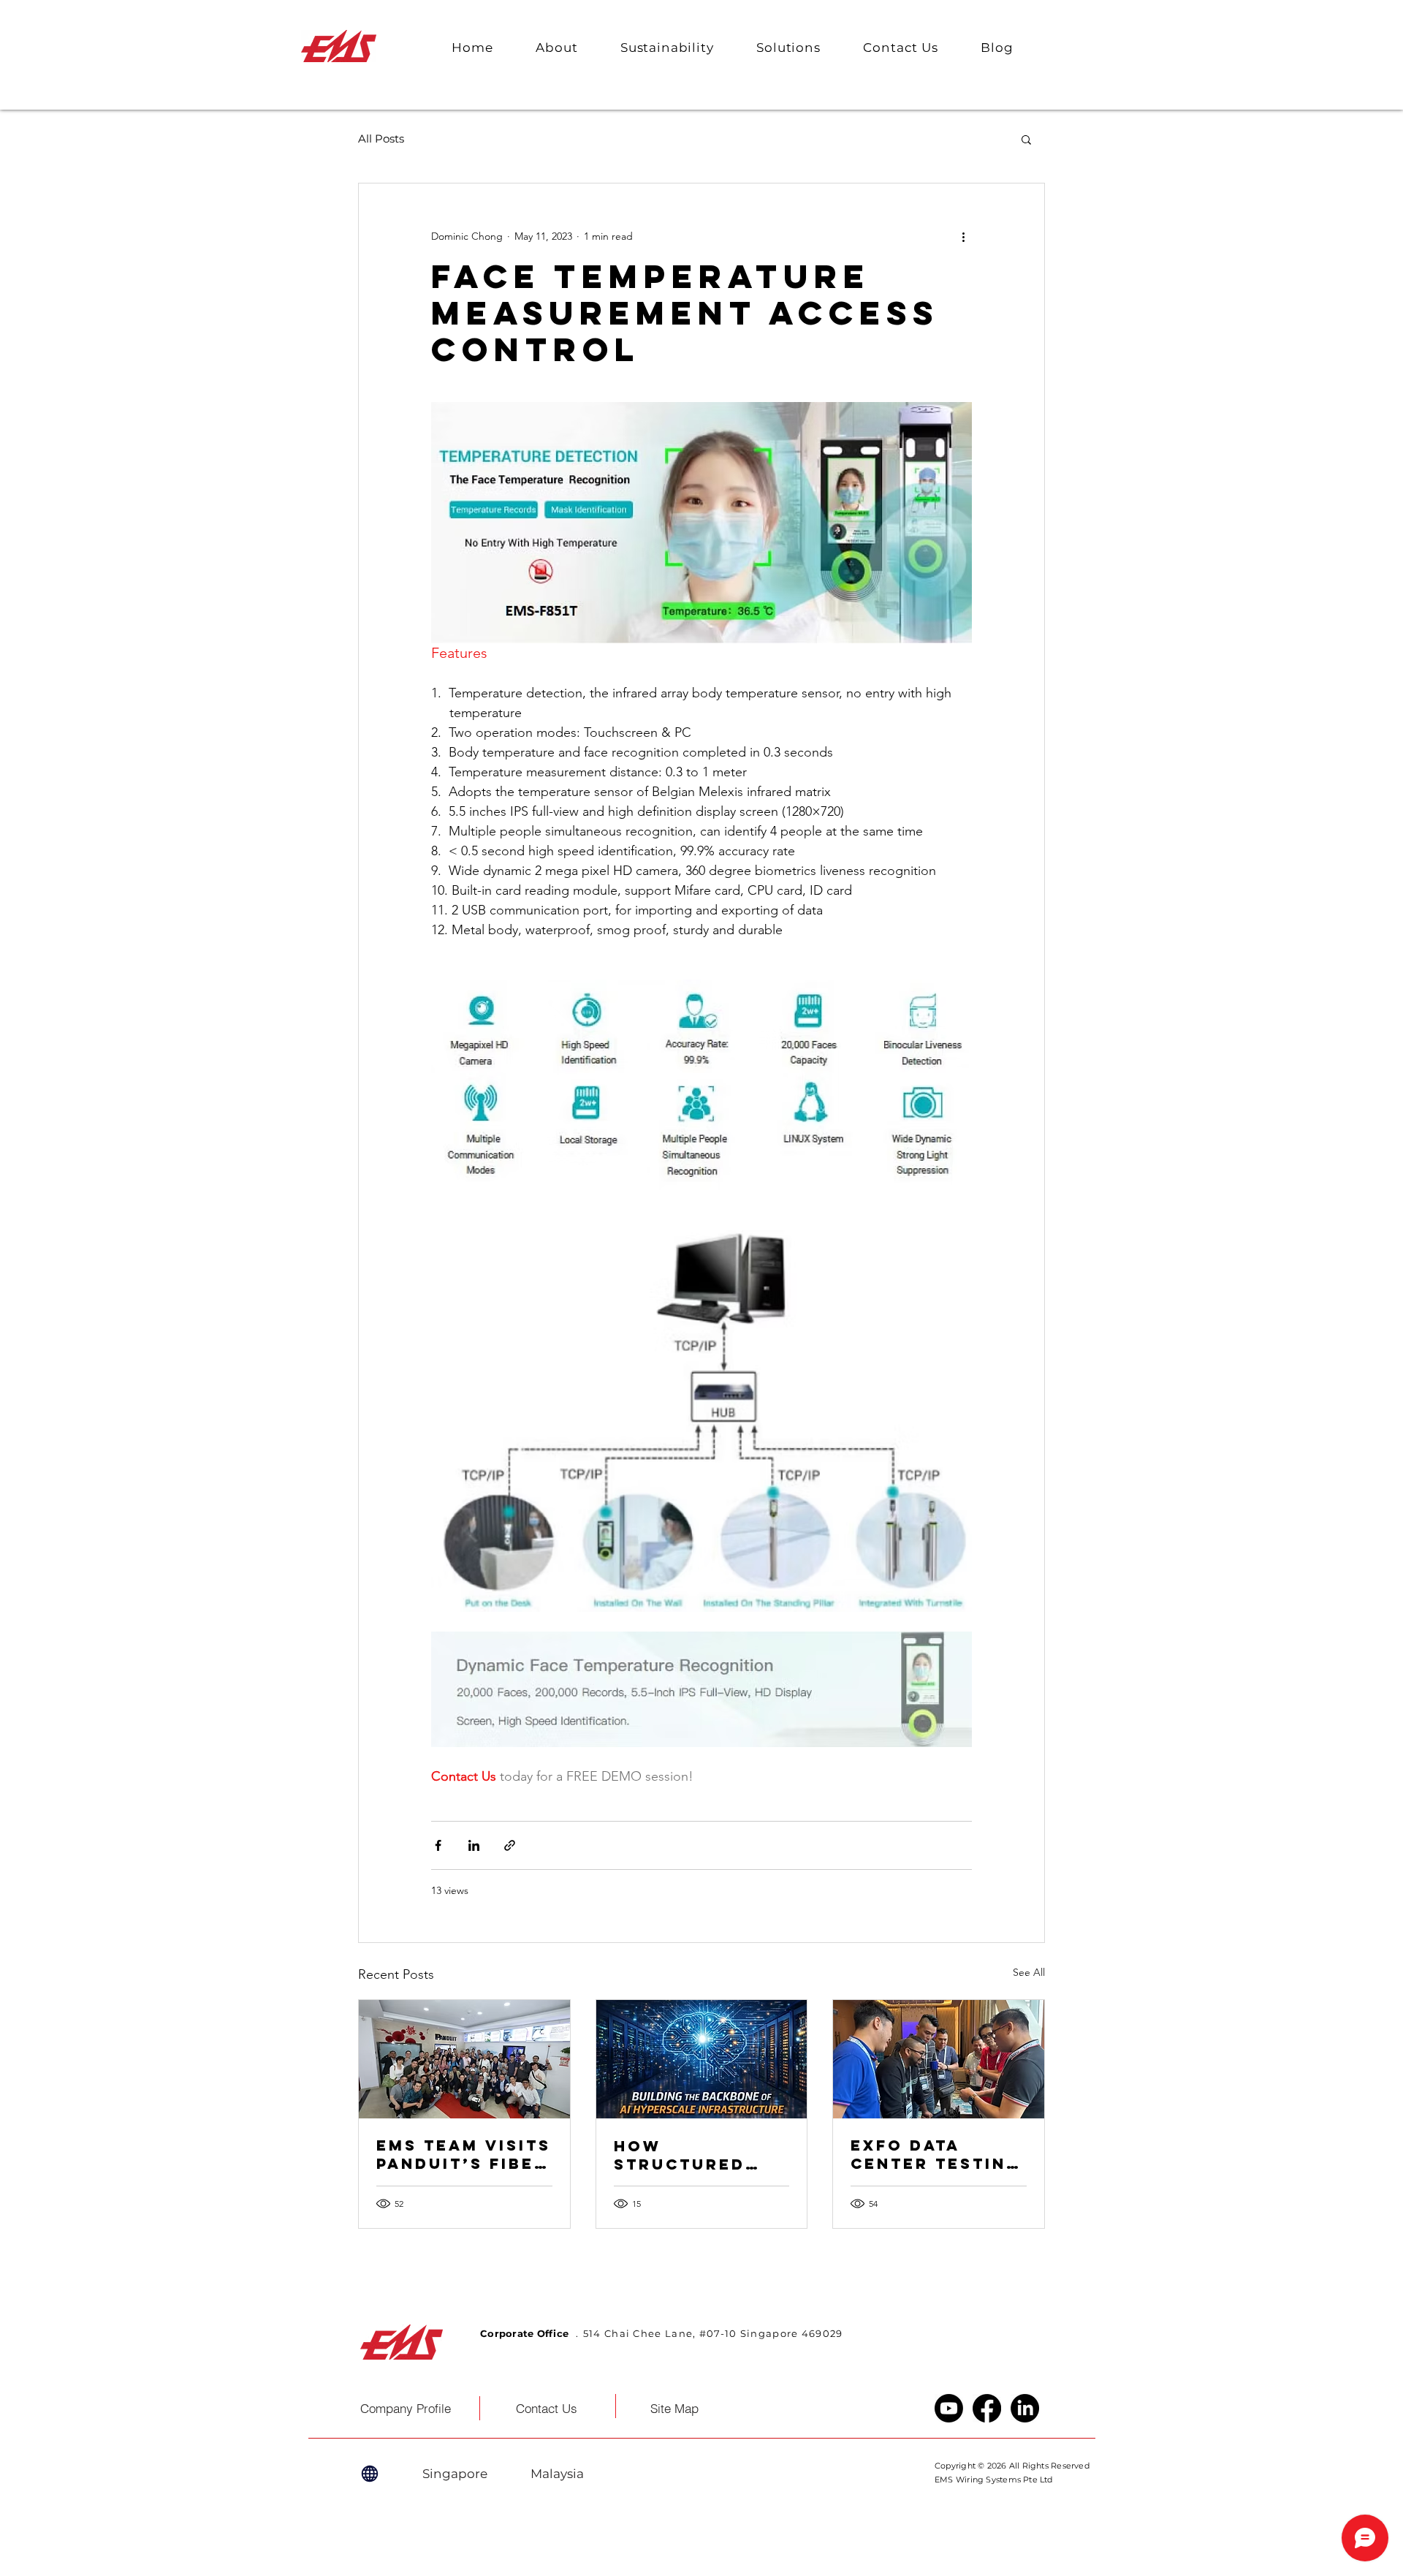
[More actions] (963, 236)
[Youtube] (949, 2408)
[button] (557, 48)
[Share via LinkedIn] (474, 1845)
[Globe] (370, 2474)
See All (1029, 1972)
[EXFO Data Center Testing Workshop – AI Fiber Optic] (939, 2059)
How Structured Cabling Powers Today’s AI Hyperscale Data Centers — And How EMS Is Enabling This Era (699, 2155)
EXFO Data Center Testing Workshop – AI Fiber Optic (936, 2154)
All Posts (381, 139)
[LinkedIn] (1025, 2408)
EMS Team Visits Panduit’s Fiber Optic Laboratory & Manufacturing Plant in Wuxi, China (464, 2154)
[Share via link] (510, 1845)
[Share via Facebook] (438, 1845)
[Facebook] (987, 2408)
